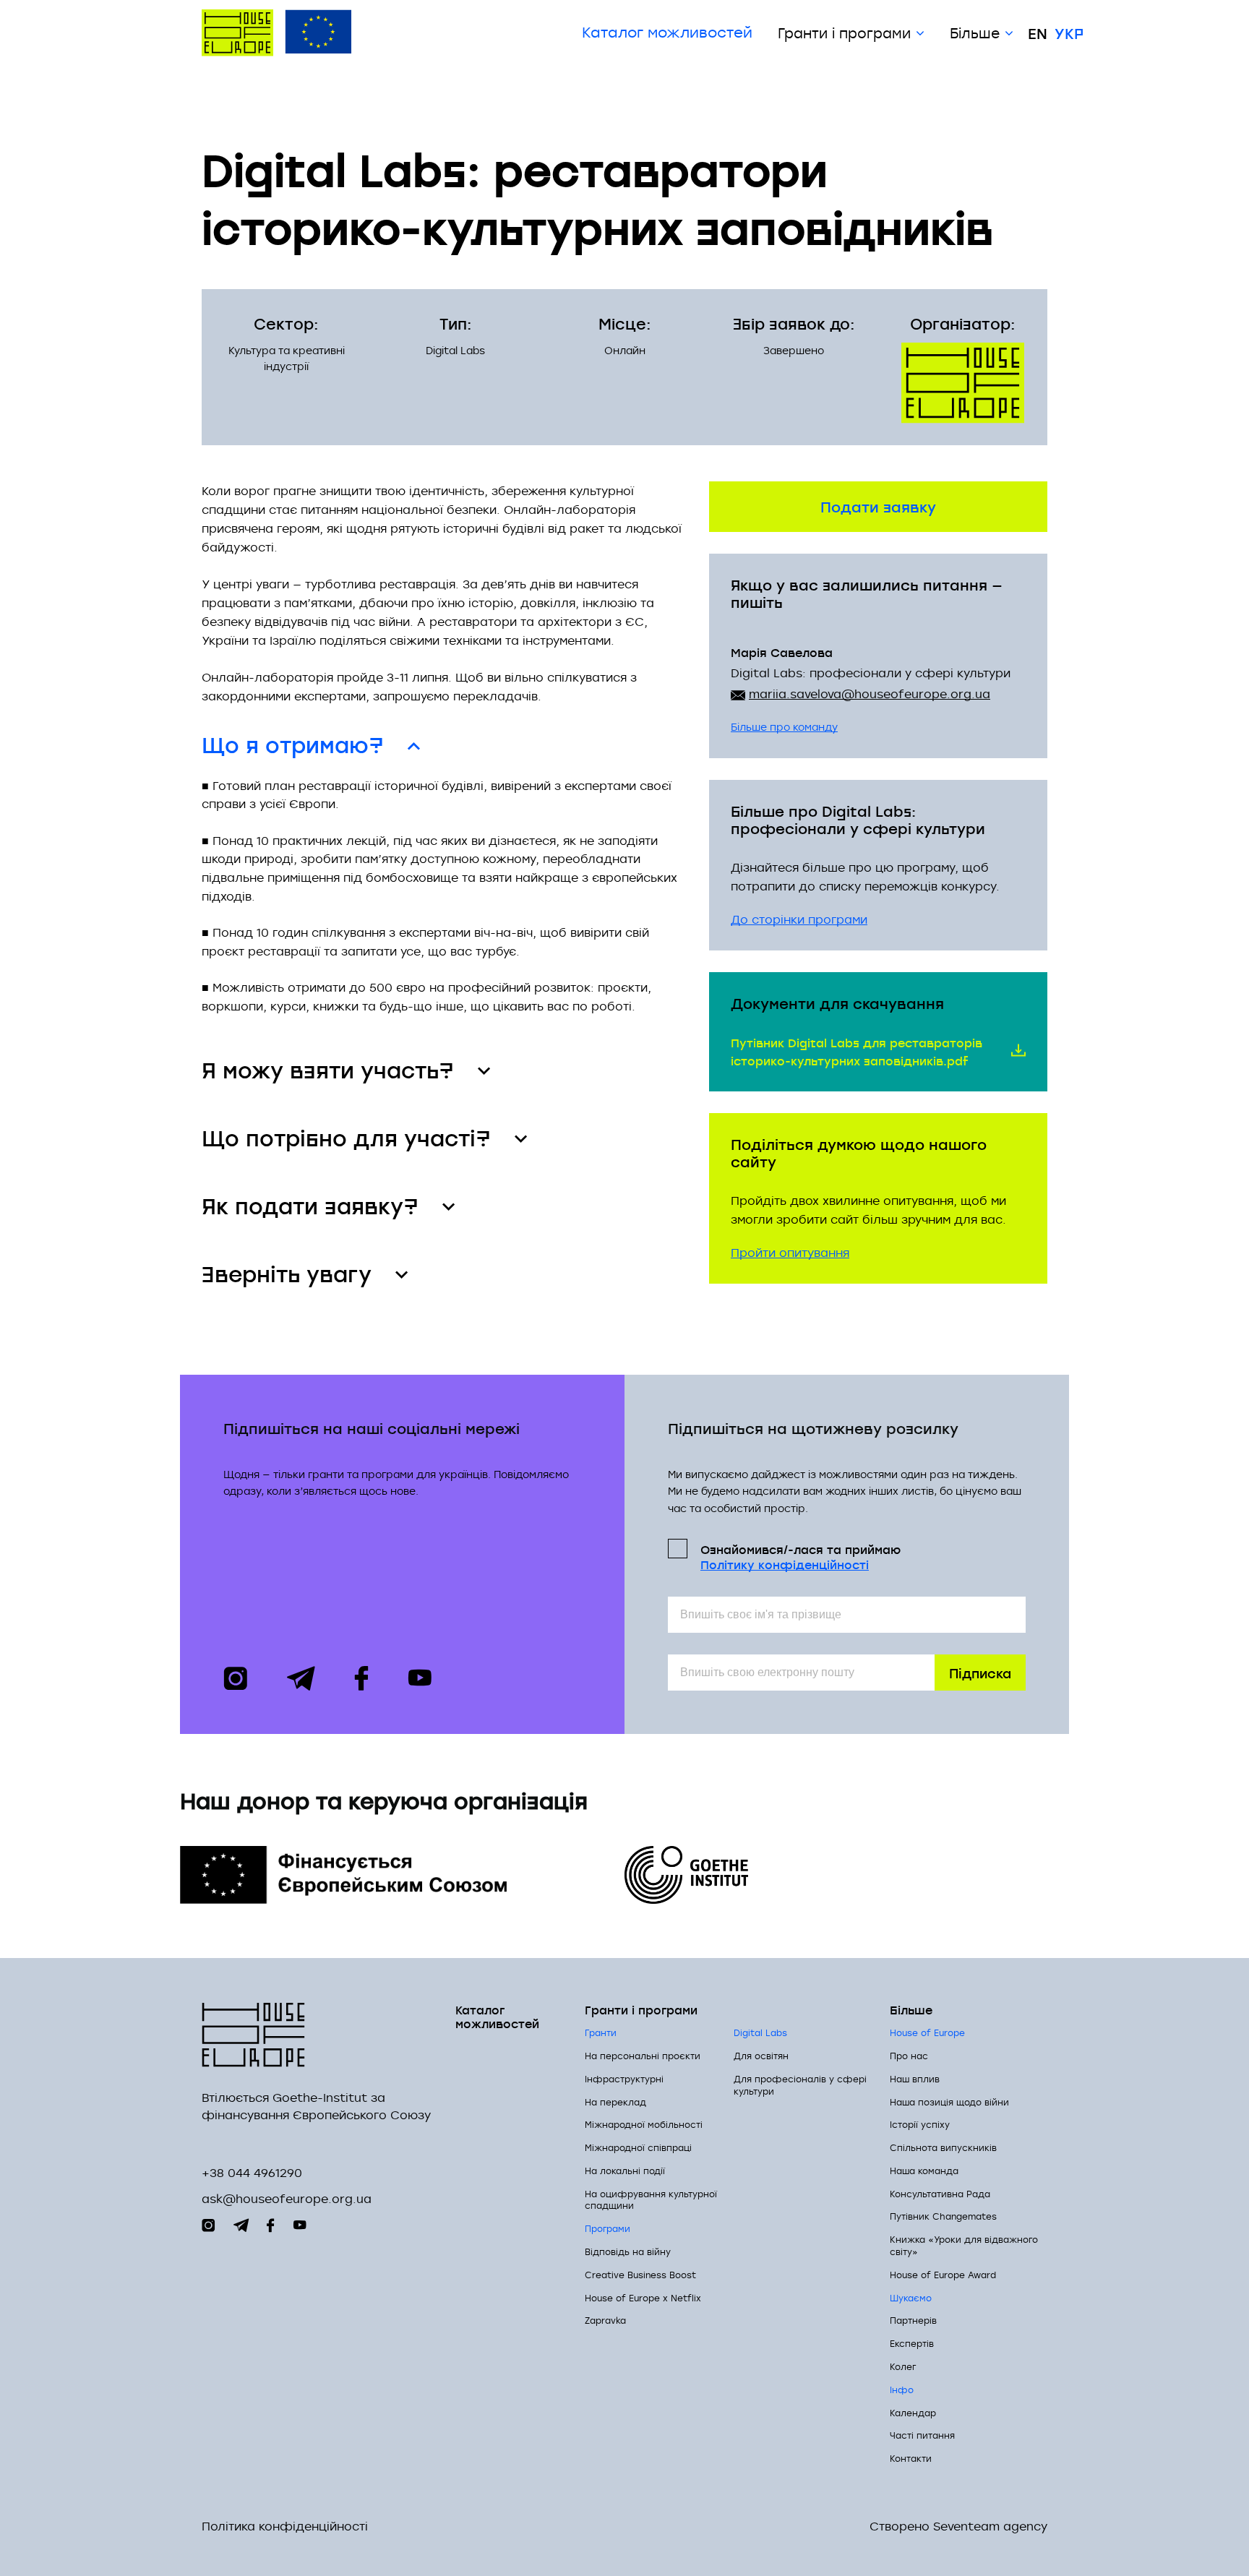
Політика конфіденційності (285, 2526)
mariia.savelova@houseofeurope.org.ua (870, 694)
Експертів (912, 2343)
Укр (1069, 33)
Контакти (911, 2458)
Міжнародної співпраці (638, 2147)
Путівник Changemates (943, 2216)
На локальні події (625, 2171)
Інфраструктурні (624, 2079)
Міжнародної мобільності (644, 2124)
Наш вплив (915, 2079)
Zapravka (605, 2320)
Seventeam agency (990, 2526)
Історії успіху (920, 2124)
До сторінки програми (799, 919)
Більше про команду (784, 727)
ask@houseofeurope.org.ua (287, 2199)
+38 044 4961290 (252, 2173)
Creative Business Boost (640, 2275)
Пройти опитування (790, 1253)
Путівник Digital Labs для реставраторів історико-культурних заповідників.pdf (857, 1051)
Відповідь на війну (628, 2251)
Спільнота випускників (943, 2147)
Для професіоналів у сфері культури (800, 2085)
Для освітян (761, 2056)
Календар (913, 2413)
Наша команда (924, 2171)
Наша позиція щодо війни (949, 2102)
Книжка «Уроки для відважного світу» (964, 2245)
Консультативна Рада (940, 2194)
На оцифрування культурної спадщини (651, 2200)
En (1038, 33)
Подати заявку (878, 506)
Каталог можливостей (667, 33)
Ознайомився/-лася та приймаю (801, 1556)
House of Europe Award (943, 2275)
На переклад (615, 2102)
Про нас (909, 2056)
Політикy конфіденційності (785, 1564)
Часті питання (922, 2435)
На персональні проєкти (643, 2056)
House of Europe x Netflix (643, 2298)
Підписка (980, 1672)
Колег (903, 2366)
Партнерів (913, 2320)
